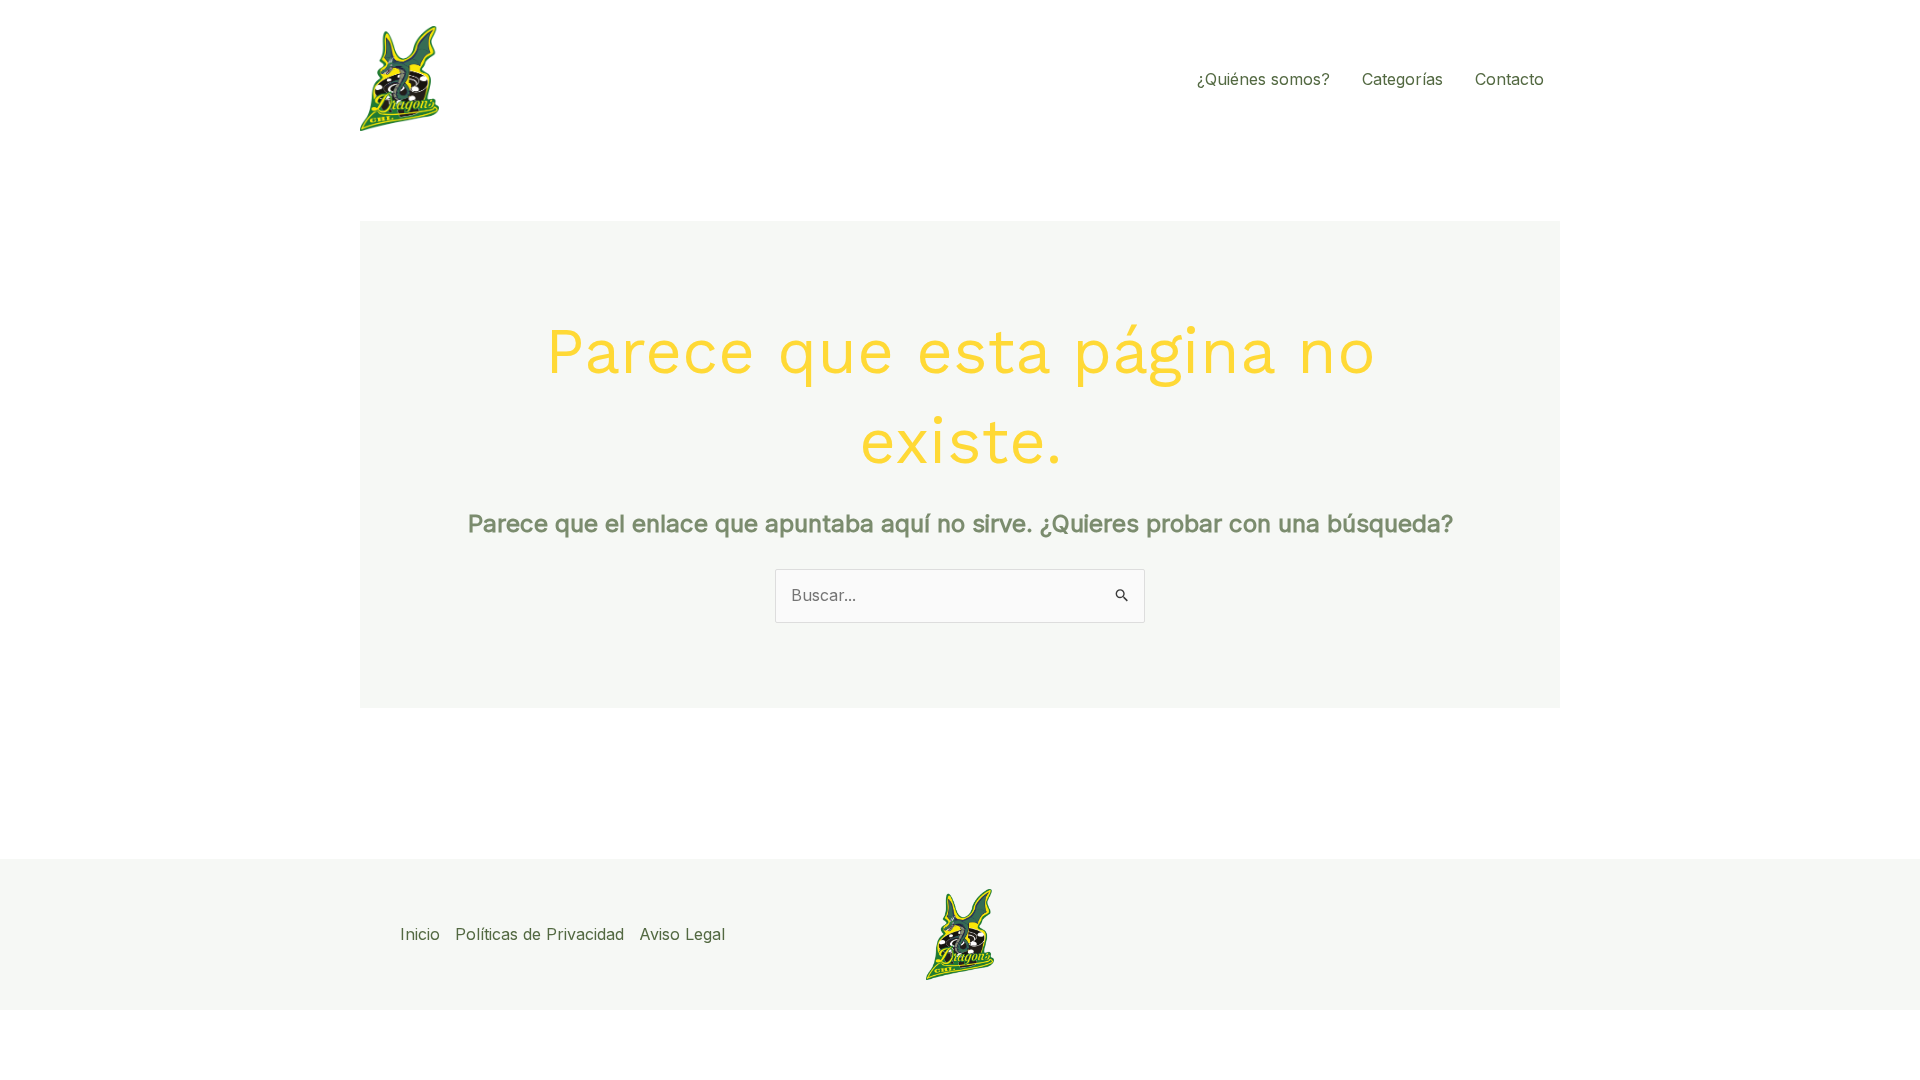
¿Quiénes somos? (1263, 79)
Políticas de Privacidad (539, 934)
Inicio (420, 934)
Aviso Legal (682, 934)
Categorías (1402, 79)
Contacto (1509, 79)
